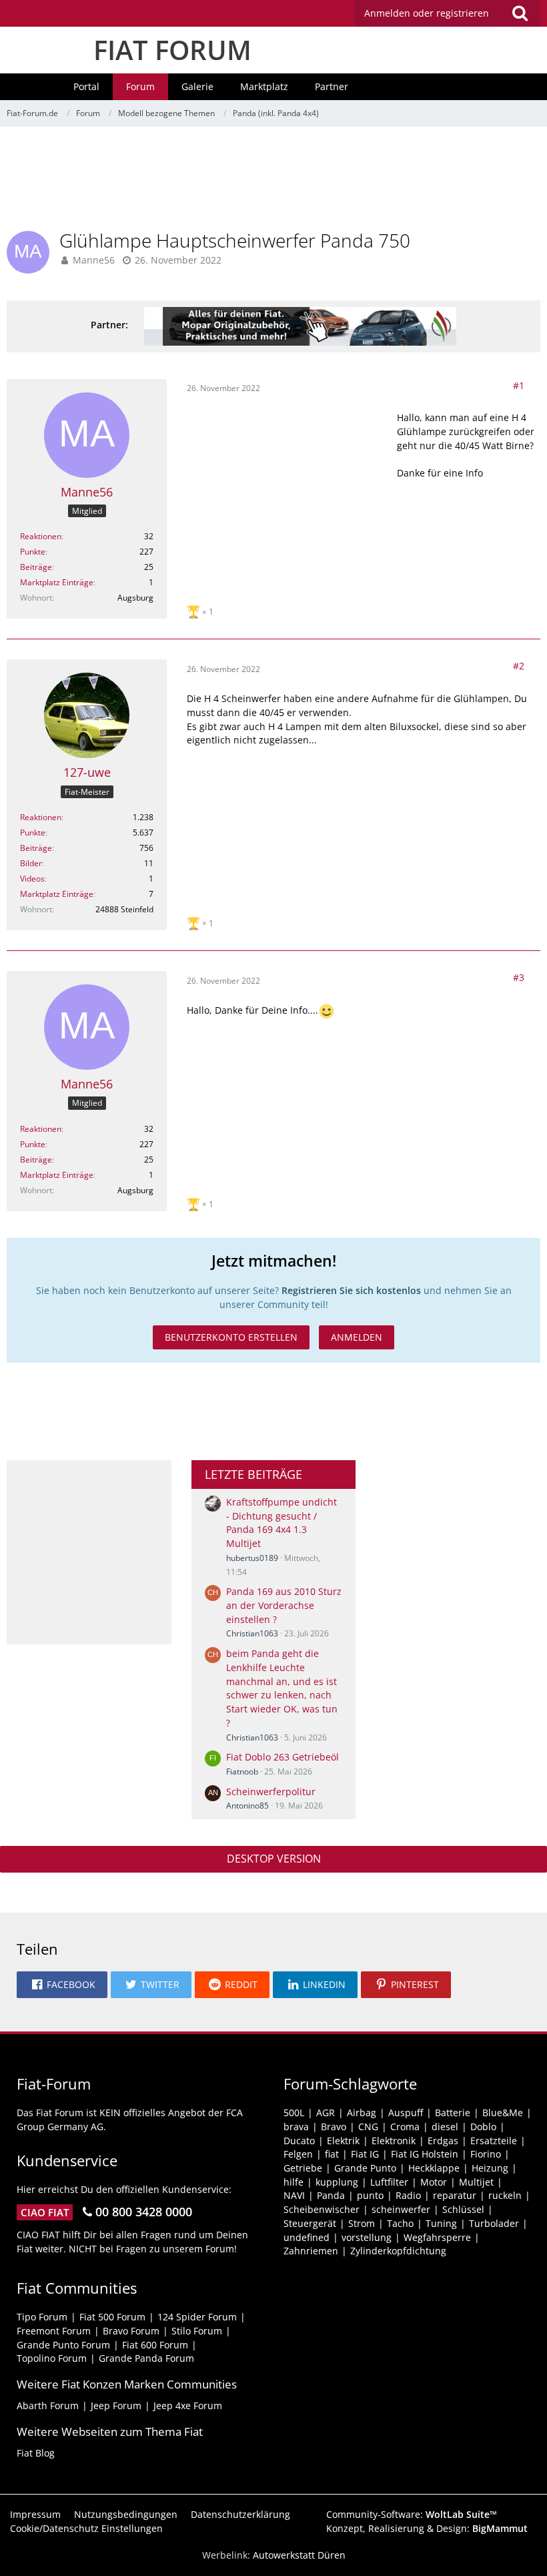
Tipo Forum (42, 2317)
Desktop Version (274, 1859)
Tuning (441, 2223)
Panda (331, 2195)
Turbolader (494, 2223)
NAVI (294, 2195)
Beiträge (36, 567)
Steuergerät (310, 2223)
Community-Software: (412, 2514)
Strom (362, 2223)
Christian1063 (252, 1633)
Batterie (453, 2113)
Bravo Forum (131, 2331)
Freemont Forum (54, 2331)
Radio (408, 2195)
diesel (445, 2127)
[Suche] (520, 13)
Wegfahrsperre (437, 2237)
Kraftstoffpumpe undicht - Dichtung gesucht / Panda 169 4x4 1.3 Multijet (282, 1523)
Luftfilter (389, 2182)
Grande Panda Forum (146, 2358)
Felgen (298, 2154)
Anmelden (357, 1337)
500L (294, 2113)
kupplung (337, 2182)
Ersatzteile (494, 2141)
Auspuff (406, 2113)
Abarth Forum (48, 2405)
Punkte (33, 552)
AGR (326, 2113)
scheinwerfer (401, 2209)
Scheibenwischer (322, 2209)
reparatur (455, 2195)
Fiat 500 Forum (112, 2317)
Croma (405, 2127)
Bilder (31, 863)
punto (370, 2195)
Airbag (362, 2113)
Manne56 (94, 260)
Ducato (299, 2141)
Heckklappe (434, 2168)
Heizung (490, 2168)
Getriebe (303, 2168)
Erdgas (443, 2141)
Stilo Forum (197, 2331)
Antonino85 (247, 1806)
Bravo (334, 2127)
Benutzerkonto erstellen (231, 1337)
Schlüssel (463, 2209)
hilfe (294, 2182)
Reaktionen (41, 536)
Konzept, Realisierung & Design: (427, 2528)
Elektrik (343, 2141)
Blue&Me (503, 2113)
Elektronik (394, 2141)
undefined (307, 2237)
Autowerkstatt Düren (299, 2555)
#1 (519, 385)
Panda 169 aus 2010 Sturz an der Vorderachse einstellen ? (284, 1605)
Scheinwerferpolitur (271, 1792)
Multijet (476, 2182)
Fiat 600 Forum (155, 2345)
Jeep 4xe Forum (188, 2405)
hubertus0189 (252, 1558)
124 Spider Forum (197, 2317)
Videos (32, 879)
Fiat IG (365, 2154)
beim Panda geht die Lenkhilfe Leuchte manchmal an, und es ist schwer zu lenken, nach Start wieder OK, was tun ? (282, 1688)
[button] (447, 13)
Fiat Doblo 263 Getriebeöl (283, 1757)
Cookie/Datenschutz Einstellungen (86, 2528)
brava (296, 2127)
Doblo (483, 2127)
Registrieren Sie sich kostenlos (351, 1290)
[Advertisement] (273, 184)
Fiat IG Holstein (425, 2154)
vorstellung (367, 2237)
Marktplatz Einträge (57, 582)
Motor (434, 2182)
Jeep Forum (116, 2405)
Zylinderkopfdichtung (398, 2251)
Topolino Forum (52, 2358)
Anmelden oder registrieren (427, 13)
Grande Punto (365, 2168)
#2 (519, 666)
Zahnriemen (311, 2251)
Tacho (400, 2223)
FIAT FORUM (172, 50)
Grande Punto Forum (63, 2345)
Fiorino (486, 2154)
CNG (368, 2127)
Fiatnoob (242, 1772)
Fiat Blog (36, 2453)
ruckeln (505, 2195)
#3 (519, 977)
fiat (332, 2154)
